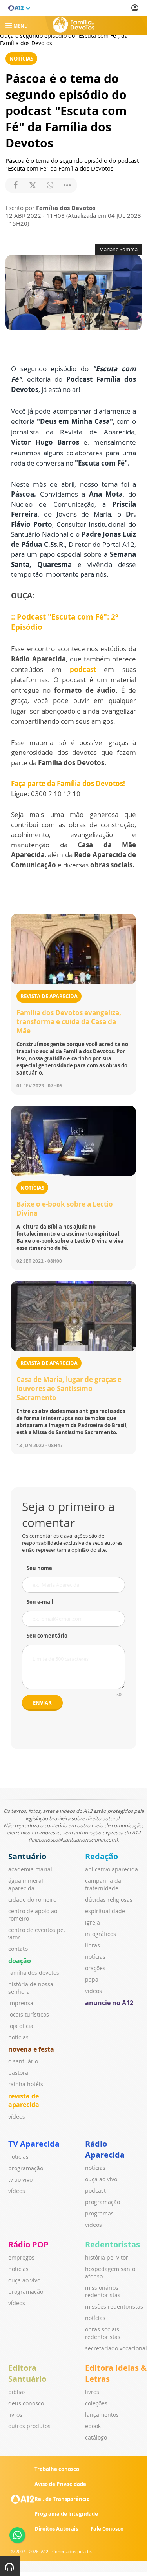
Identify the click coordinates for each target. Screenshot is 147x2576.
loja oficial (22, 2026)
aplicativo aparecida (112, 1869)
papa (92, 1979)
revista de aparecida (24, 2100)
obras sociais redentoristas (103, 2333)
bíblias (17, 2392)
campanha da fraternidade (103, 1884)
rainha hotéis (26, 2084)
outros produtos (29, 2426)
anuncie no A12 (109, 2003)
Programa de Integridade (66, 2514)
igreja (93, 1922)
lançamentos (102, 2415)
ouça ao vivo (101, 2179)
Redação (102, 1856)
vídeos (17, 2117)
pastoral (19, 2073)
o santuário (23, 2061)
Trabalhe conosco (57, 2469)
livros (15, 2415)
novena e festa (31, 2049)
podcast (83, 669)
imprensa (21, 2003)
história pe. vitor (107, 2257)
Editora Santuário (27, 2373)
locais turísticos (29, 2014)
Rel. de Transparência (62, 2499)
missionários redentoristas (103, 2291)
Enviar (42, 1703)
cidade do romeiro (32, 1900)
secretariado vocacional (116, 2348)
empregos (21, 2257)
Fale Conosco (107, 2529)
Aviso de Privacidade (60, 2484)
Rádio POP (28, 2244)
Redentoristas (113, 2244)
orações (95, 1968)
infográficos (101, 1934)
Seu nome (39, 1568)
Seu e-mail (40, 1602)
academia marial (30, 1869)
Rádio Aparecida (105, 2149)
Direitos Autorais (56, 2529)
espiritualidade (105, 1911)
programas (99, 2213)
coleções (96, 2403)
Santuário (27, 1856)
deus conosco (26, 2403)
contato (18, 1949)
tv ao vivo (20, 2179)
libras (93, 1945)
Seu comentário (47, 1636)
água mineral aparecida (26, 1884)
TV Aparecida (34, 2144)
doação (20, 1961)
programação (26, 2168)
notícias (18, 2037)
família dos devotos (34, 1973)
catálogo (96, 2437)
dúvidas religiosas (109, 1900)
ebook (93, 2426)
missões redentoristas (114, 2306)
